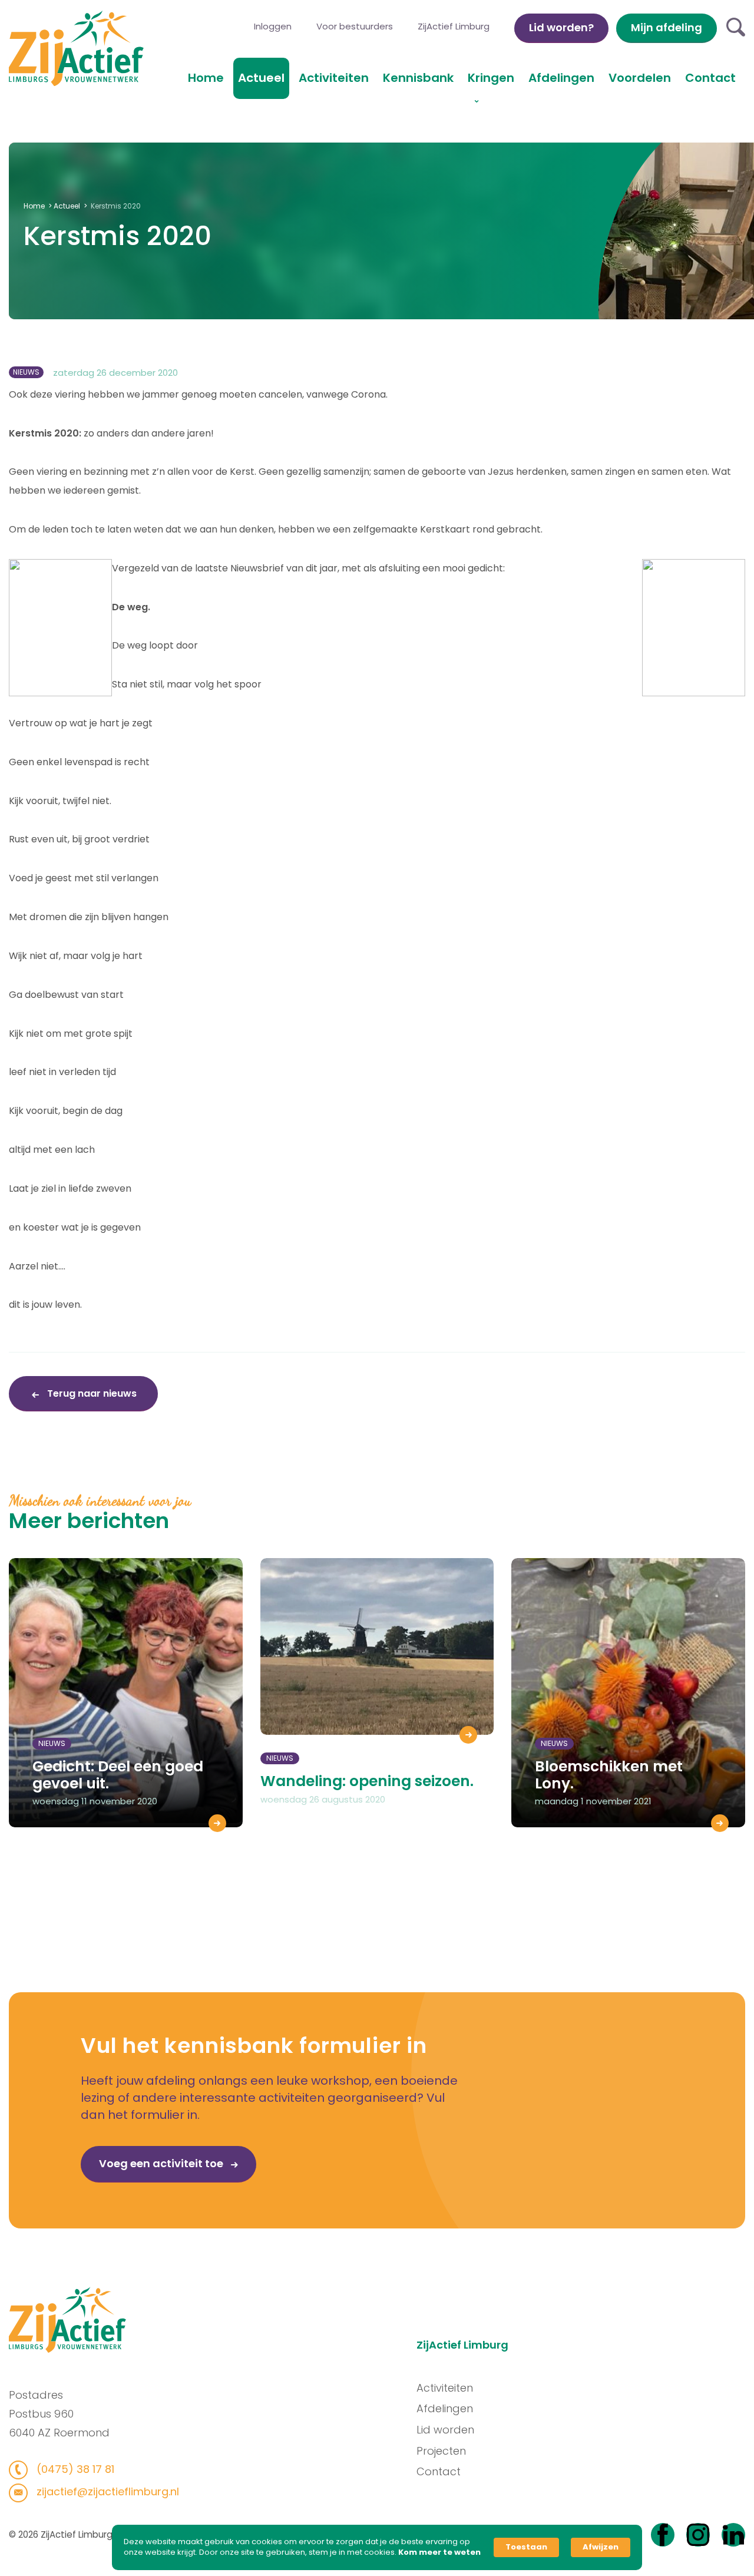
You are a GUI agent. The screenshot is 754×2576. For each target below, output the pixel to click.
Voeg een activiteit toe (162, 2163)
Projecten (441, 2451)
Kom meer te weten (439, 2552)
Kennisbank (418, 78)
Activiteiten (334, 78)
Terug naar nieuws (91, 1393)
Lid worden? (561, 27)
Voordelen (640, 78)
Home (206, 78)
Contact (710, 78)
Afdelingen (561, 78)
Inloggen (273, 26)
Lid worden (445, 2430)
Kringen (491, 78)
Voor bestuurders (355, 26)
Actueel (261, 78)
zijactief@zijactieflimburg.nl (106, 2491)
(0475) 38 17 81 (74, 2469)
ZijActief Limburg (454, 26)
